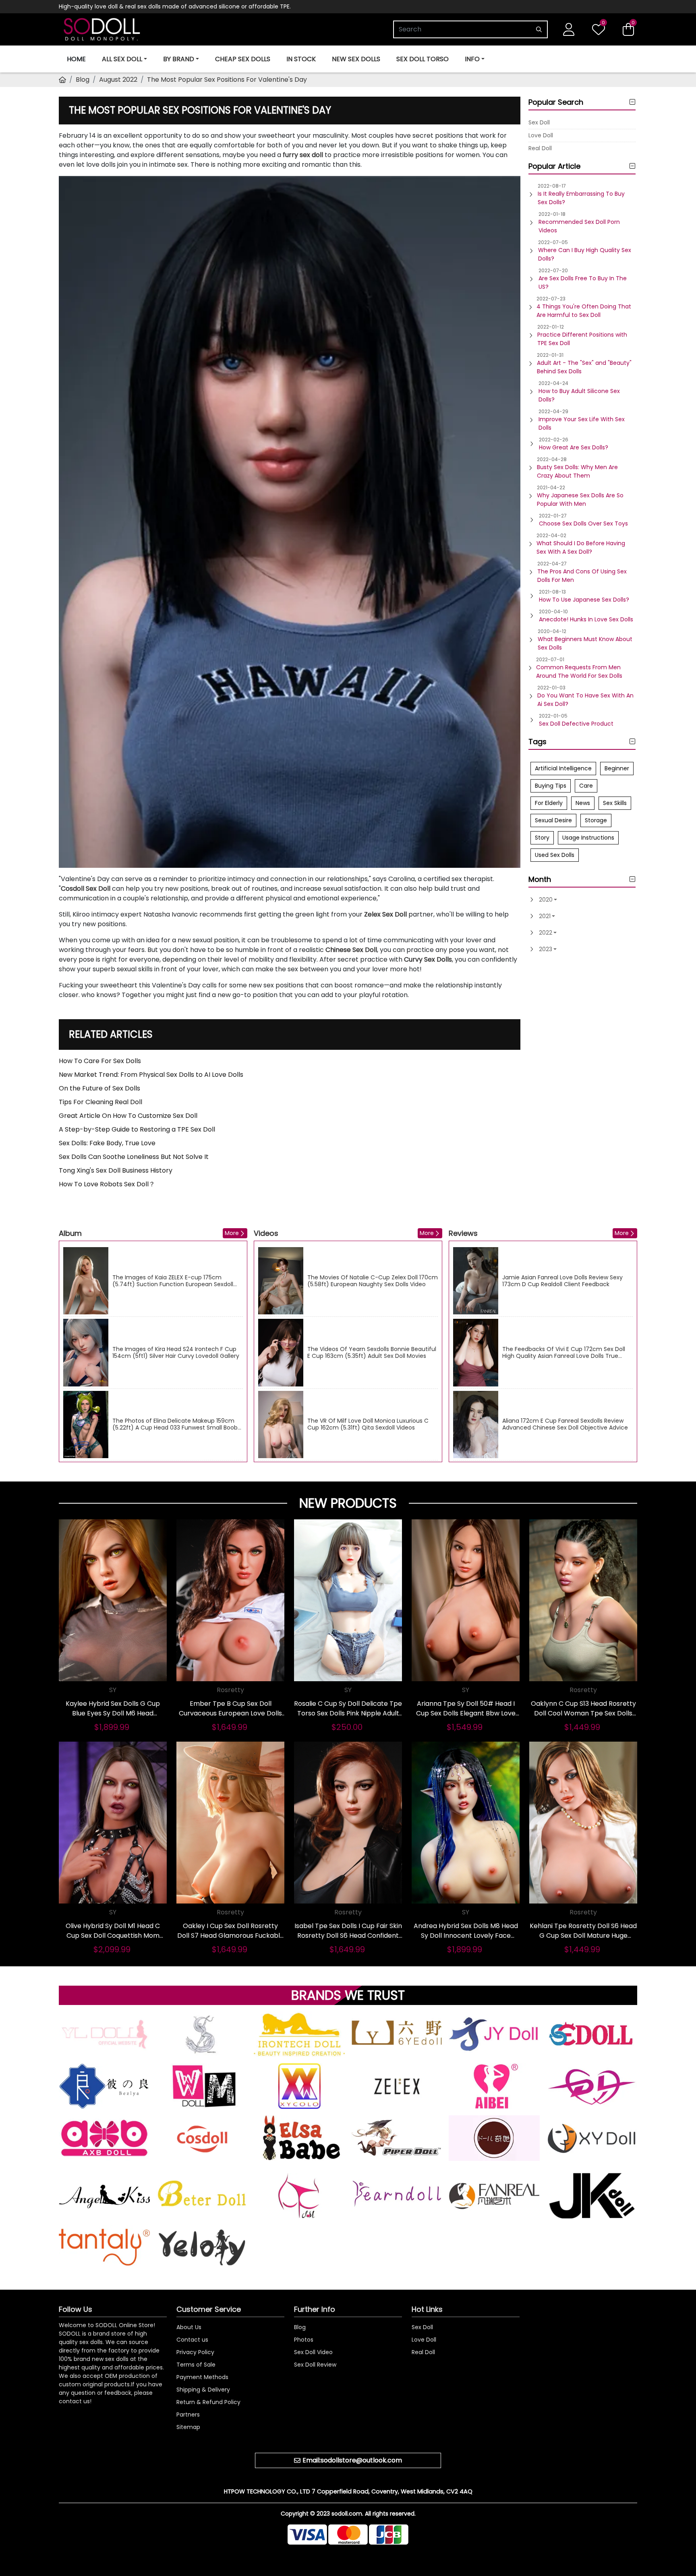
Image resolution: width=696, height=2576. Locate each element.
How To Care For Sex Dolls (100, 1061)
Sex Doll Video (313, 2352)
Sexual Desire (553, 820)
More (232, 1233)
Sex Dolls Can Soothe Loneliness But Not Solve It (134, 1157)
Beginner (617, 768)
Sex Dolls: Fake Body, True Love (107, 1143)
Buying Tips (551, 786)
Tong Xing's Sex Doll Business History (116, 1170)
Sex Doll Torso (423, 59)
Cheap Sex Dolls (243, 59)
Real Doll (540, 148)
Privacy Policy (195, 2352)
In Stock (301, 59)
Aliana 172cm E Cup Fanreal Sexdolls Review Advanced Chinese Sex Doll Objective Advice (565, 1424)
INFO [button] (472, 59)
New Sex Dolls (356, 59)
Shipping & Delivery (203, 2390)
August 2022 (118, 80)
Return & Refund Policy (208, 2402)
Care (586, 786)
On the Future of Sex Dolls (99, 1088)
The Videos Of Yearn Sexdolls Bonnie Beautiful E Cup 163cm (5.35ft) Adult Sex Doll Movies (372, 1353)
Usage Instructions (588, 838)
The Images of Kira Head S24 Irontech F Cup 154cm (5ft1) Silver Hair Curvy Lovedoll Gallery (176, 1353)
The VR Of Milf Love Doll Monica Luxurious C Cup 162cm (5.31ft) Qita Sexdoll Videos (368, 1424)
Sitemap (188, 2427)
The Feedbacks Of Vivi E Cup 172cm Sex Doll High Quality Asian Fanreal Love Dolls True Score (564, 1353)
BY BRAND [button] (179, 59)
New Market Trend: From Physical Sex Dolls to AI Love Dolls (151, 1075)
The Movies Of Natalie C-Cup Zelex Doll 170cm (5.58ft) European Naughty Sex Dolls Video (373, 1281)
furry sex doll (303, 155)
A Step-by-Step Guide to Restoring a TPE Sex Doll (137, 1129)
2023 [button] (546, 949)
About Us (189, 2327)
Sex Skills (615, 803)
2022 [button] (546, 933)
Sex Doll (539, 122)
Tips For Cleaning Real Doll (100, 1102)
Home (76, 59)
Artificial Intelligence (563, 768)
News (583, 803)
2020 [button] (546, 900)
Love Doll (541, 135)
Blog (83, 80)
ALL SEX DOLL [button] (122, 59)
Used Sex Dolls (555, 855)
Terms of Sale (196, 2365)
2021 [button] (545, 916)
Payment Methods (202, 2377)
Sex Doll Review (315, 2365)
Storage (596, 820)
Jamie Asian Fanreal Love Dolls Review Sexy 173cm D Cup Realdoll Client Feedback (562, 1281)
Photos (304, 2340)
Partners (188, 2415)
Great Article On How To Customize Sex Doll (128, 1116)
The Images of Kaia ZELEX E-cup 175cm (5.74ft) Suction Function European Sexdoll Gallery (173, 1281)
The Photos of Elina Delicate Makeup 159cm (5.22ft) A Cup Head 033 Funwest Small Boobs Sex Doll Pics (176, 1424)
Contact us (192, 2340)
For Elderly (549, 803)
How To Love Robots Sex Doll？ (107, 1184)
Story (542, 838)
